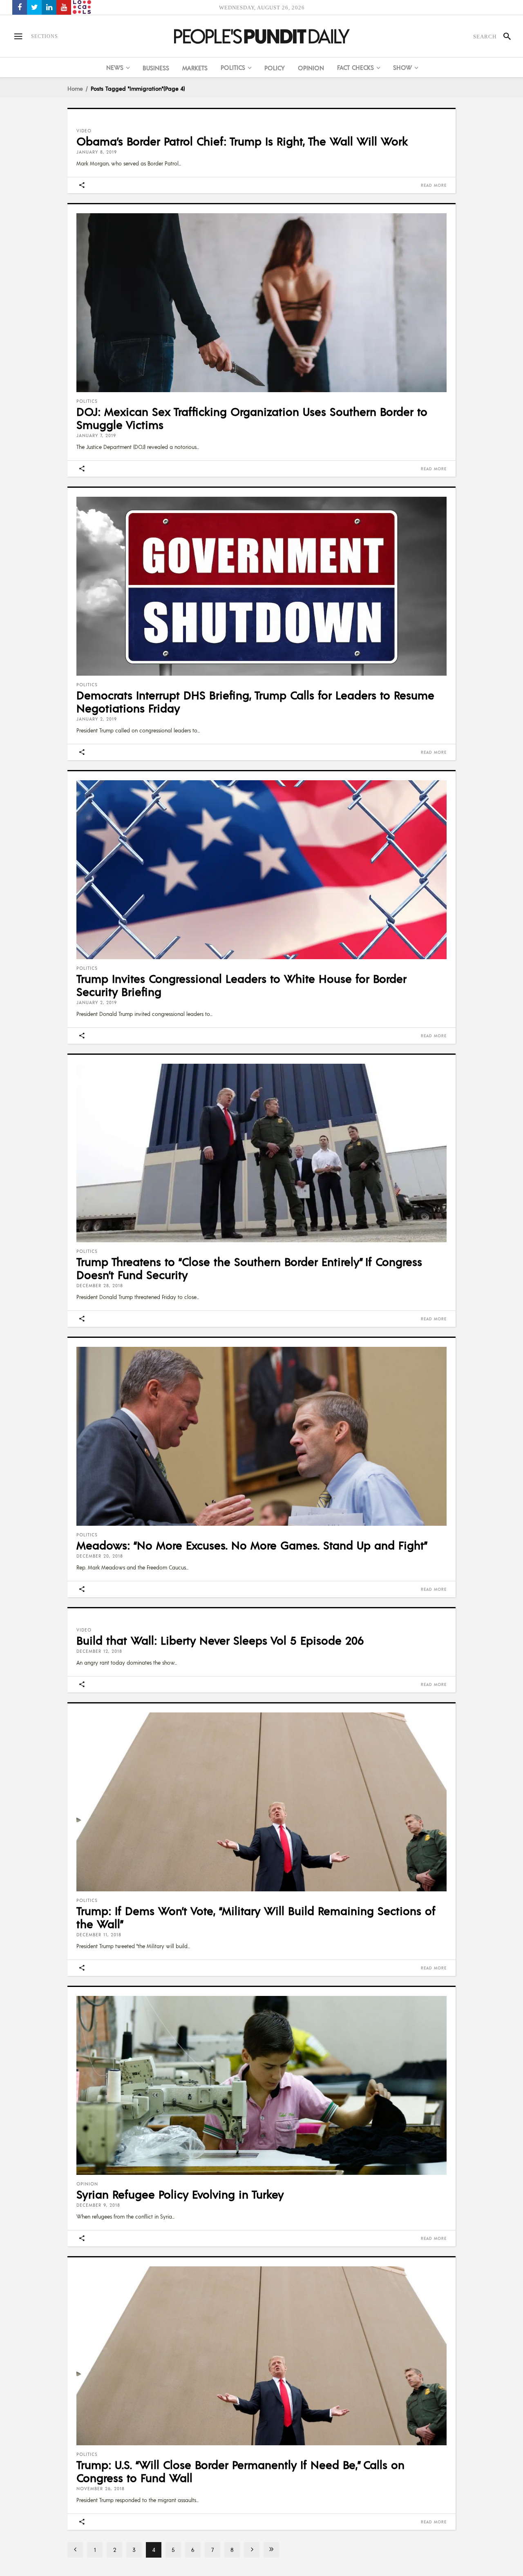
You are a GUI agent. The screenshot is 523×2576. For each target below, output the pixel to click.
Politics (87, 401)
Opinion (87, 2184)
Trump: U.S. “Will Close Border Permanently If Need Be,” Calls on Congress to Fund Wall (240, 2471)
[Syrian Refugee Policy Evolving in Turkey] (261, 2085)
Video (84, 131)
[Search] (504, 36)
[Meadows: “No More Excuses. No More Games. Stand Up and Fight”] (261, 1436)
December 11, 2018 (99, 1935)
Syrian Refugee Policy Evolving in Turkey (180, 2194)
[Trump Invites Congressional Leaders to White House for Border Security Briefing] (261, 870)
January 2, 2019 (97, 719)
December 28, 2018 (100, 1286)
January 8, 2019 (97, 152)
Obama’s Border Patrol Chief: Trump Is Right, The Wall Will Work (242, 141)
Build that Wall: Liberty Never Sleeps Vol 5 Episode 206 (220, 1640)
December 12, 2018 (99, 1651)
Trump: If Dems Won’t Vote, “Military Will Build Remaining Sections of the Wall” (256, 1917)
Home (75, 88)
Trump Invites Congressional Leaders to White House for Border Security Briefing (241, 985)
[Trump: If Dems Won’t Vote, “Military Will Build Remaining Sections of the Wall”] (261, 1802)
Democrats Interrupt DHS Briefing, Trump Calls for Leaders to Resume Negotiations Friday (255, 701)
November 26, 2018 (101, 2489)
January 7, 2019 (96, 435)
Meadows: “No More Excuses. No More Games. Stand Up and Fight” (252, 1545)
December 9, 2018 (98, 2205)
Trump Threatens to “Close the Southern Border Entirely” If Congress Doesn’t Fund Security (249, 1268)
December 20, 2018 (100, 1556)
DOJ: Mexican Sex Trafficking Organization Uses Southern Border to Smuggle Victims (252, 418)
